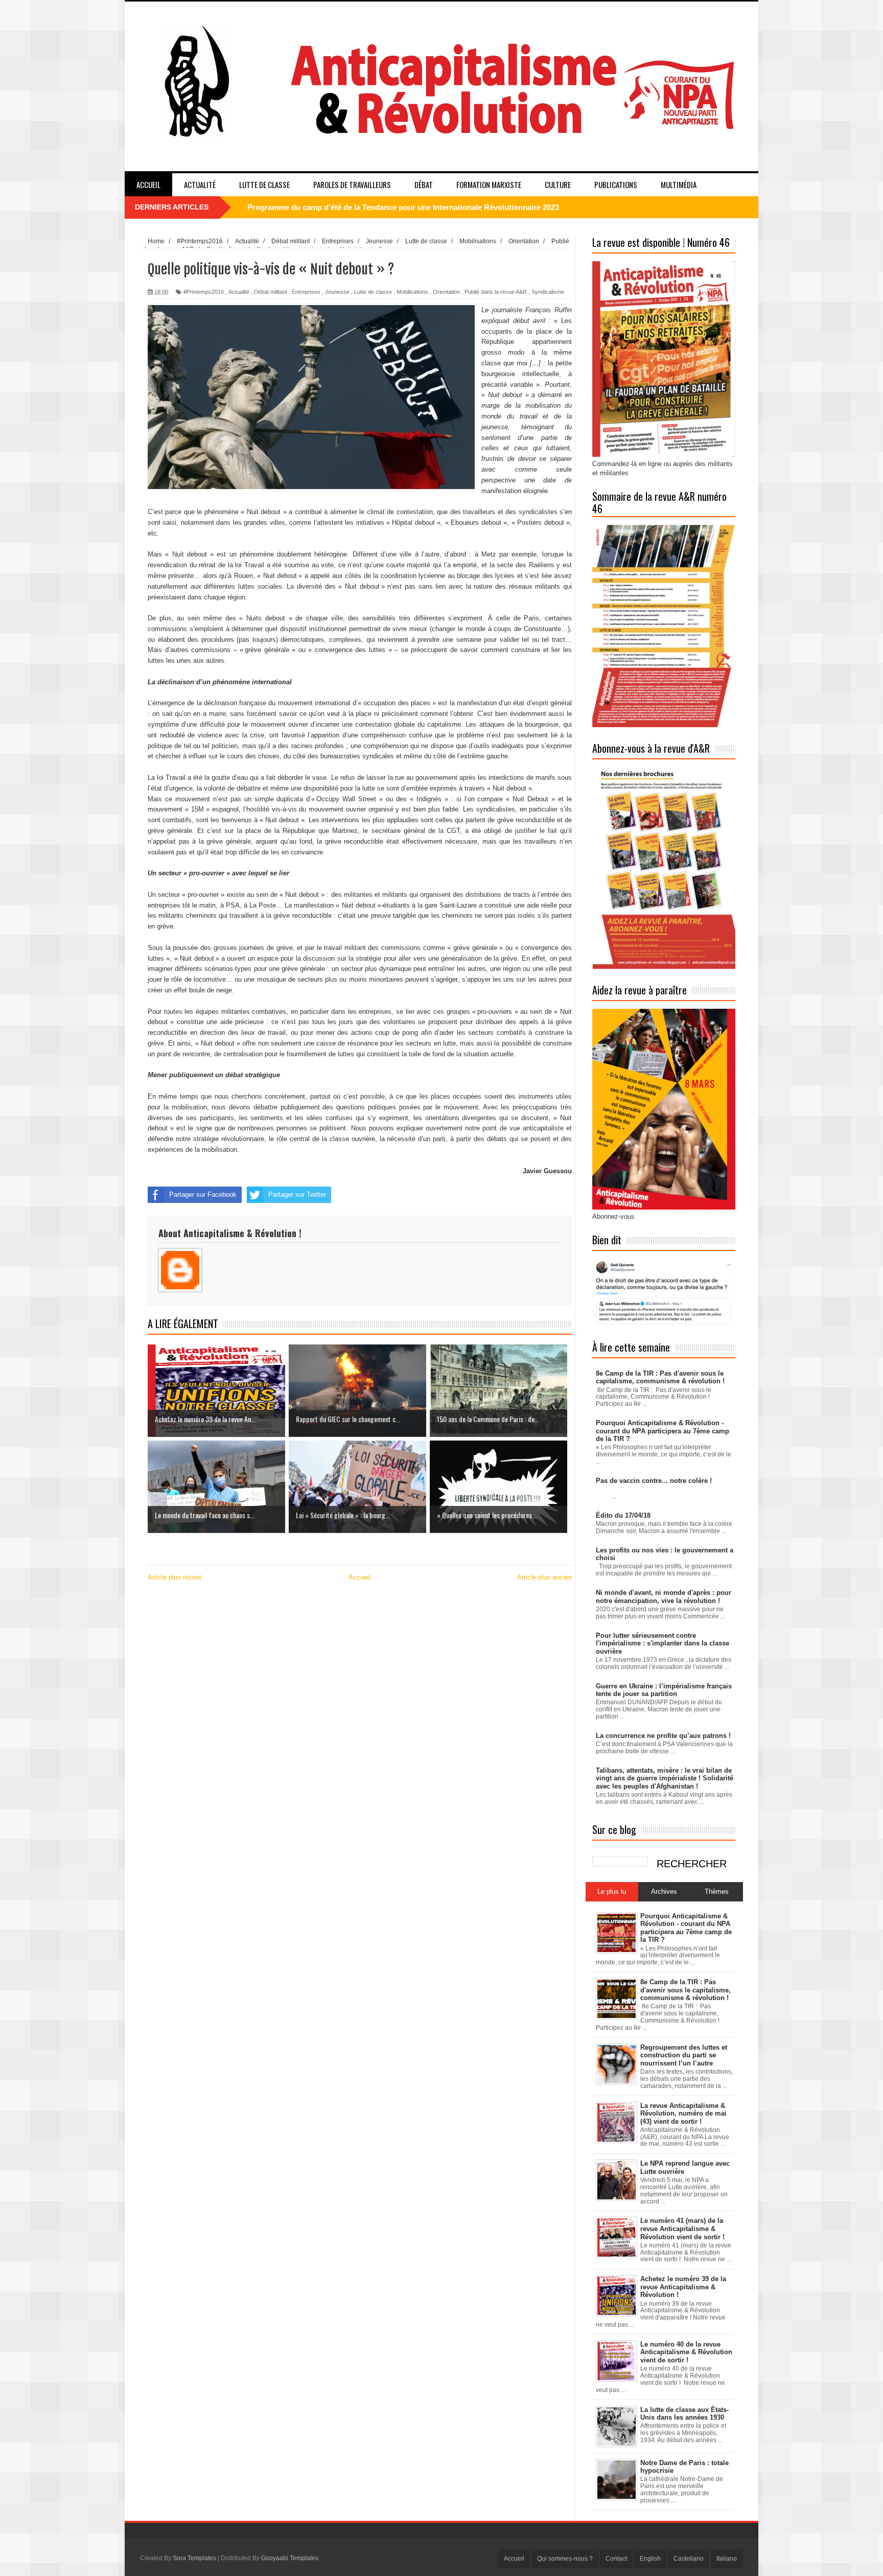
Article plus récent (175, 1577)
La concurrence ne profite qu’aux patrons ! (663, 1736)
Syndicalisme (548, 292)
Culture (558, 184)
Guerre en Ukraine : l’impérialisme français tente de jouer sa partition (664, 1690)
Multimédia (679, 184)
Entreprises (306, 292)
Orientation (446, 292)
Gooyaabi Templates (290, 2558)
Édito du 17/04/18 (623, 1515)
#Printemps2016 (204, 292)
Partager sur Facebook (203, 1194)
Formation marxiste (489, 184)
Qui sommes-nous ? (565, 2559)
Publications (616, 184)
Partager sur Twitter (297, 1194)
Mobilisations (412, 292)
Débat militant (271, 292)
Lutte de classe (264, 184)
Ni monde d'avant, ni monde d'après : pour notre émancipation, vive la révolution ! (664, 1597)
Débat (424, 184)
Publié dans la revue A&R (496, 292)
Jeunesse (337, 292)
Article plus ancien (544, 1577)
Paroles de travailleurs (352, 184)
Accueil (148, 184)
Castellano (689, 2559)
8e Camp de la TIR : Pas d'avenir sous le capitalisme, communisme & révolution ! (660, 1377)
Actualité (200, 184)
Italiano (727, 2559)
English (650, 2559)
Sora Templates (194, 2558)
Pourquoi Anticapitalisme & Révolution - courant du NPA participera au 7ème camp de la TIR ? (415, 207)
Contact (616, 2559)
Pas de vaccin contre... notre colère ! (654, 1481)
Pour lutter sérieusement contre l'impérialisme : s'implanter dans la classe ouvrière (663, 1643)
